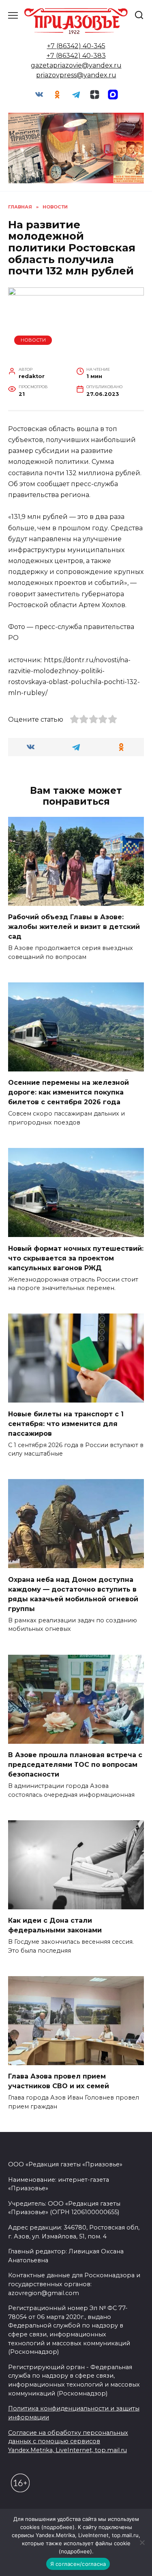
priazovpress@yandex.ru (76, 75)
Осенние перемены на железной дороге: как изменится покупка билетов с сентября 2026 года (69, 1092)
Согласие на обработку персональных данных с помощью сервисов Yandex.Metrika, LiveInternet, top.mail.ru (68, 2441)
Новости (33, 340)
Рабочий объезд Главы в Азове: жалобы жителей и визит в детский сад (74, 927)
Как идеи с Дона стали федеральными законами (55, 1925)
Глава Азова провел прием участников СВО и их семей (59, 2081)
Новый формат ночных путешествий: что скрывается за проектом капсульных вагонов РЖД (76, 1258)
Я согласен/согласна (78, 2564)
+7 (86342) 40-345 (76, 46)
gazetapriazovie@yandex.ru (76, 65)
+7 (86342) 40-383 (76, 56)
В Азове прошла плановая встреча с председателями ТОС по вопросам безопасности (75, 1765)
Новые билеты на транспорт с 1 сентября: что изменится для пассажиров (66, 1423)
